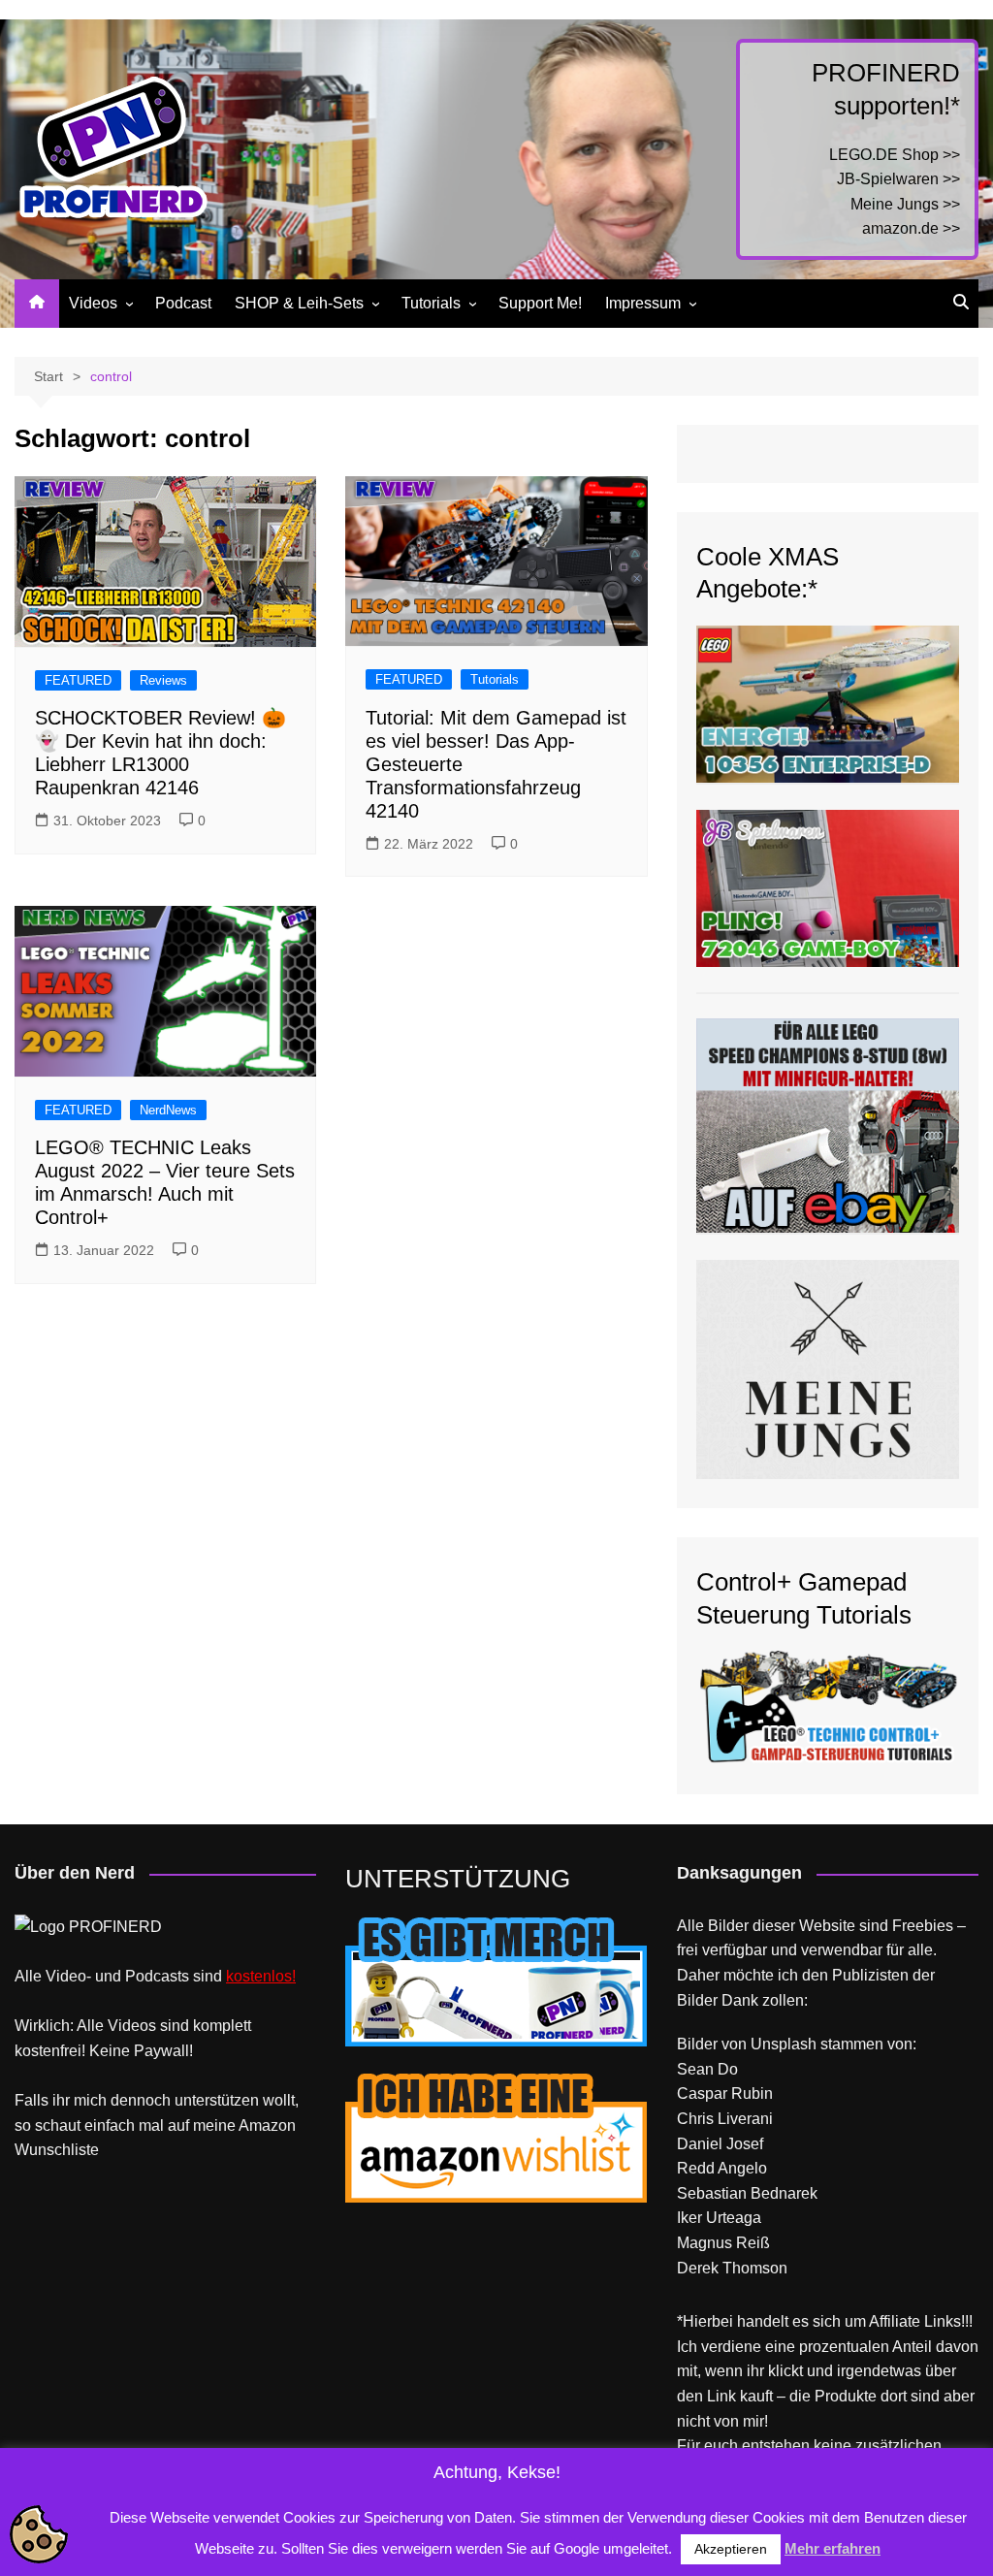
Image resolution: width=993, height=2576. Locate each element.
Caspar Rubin (725, 2093)
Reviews (163, 680)
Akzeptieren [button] (731, 2549)
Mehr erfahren (833, 2548)
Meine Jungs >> (905, 204)
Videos (93, 303)
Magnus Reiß (723, 2243)
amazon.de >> (911, 228)
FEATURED (78, 680)
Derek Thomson (732, 2268)
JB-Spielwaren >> (898, 179)
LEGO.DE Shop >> (895, 155)
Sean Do (707, 2069)
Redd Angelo (722, 2168)
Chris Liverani (725, 2119)
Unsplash (784, 2044)
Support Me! (540, 303)
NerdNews (168, 1110)
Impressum (643, 303)
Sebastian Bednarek (747, 2193)
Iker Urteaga (719, 2218)
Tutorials (431, 303)
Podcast (183, 303)
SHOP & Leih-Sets (299, 303)
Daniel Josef (720, 2144)
